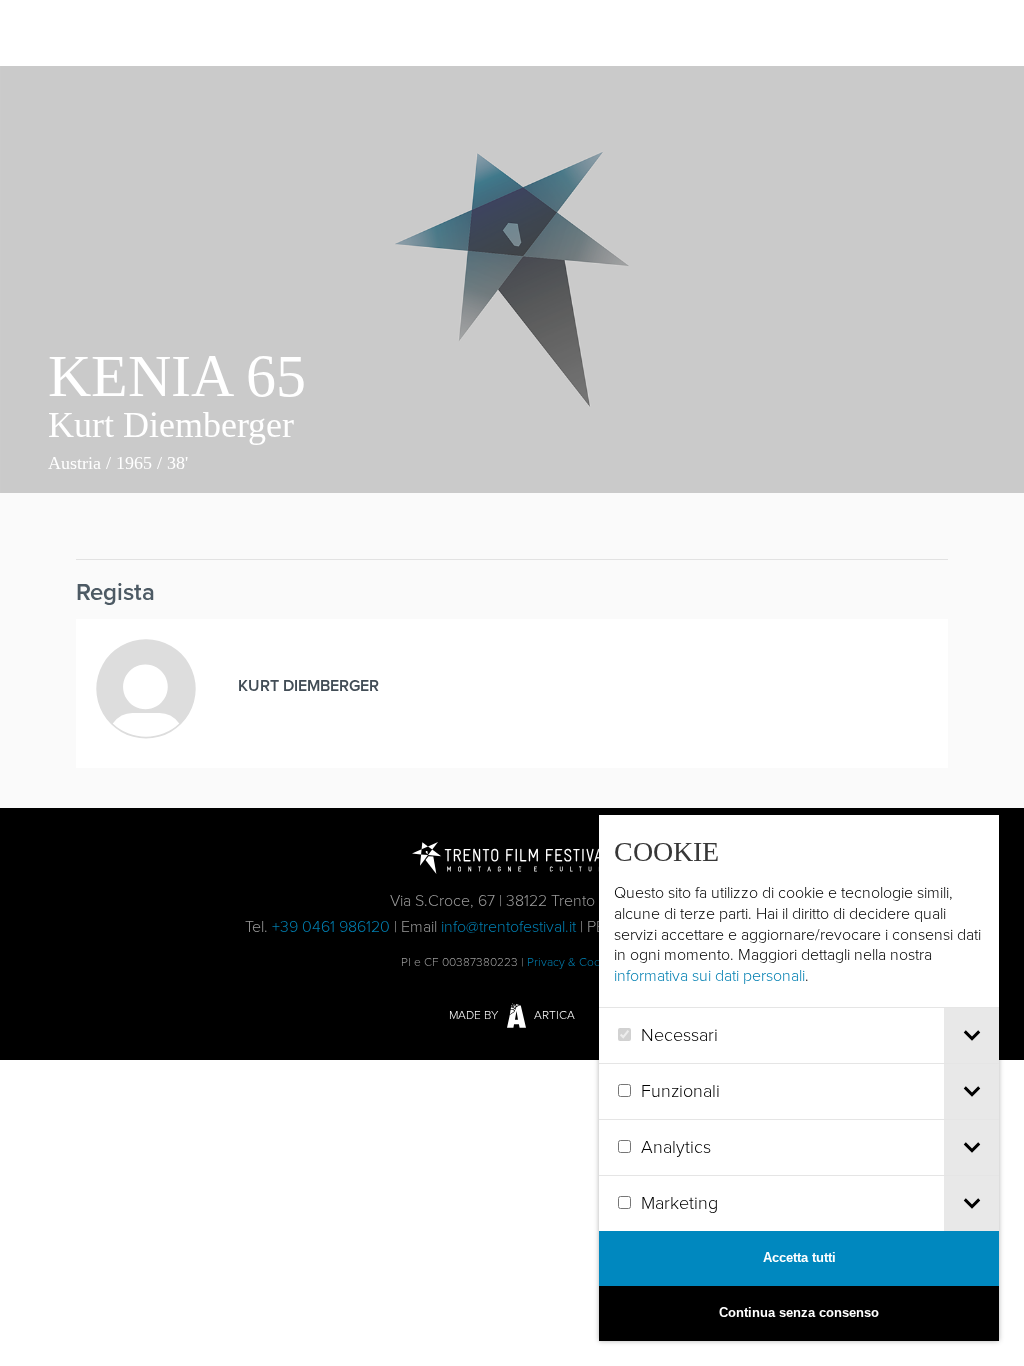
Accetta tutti (799, 1257)
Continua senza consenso (799, 1312)
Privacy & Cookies (575, 962)
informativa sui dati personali (709, 975)
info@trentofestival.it (508, 926)
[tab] (971, 1035)
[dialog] (799, 1078)
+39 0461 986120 (331, 926)
